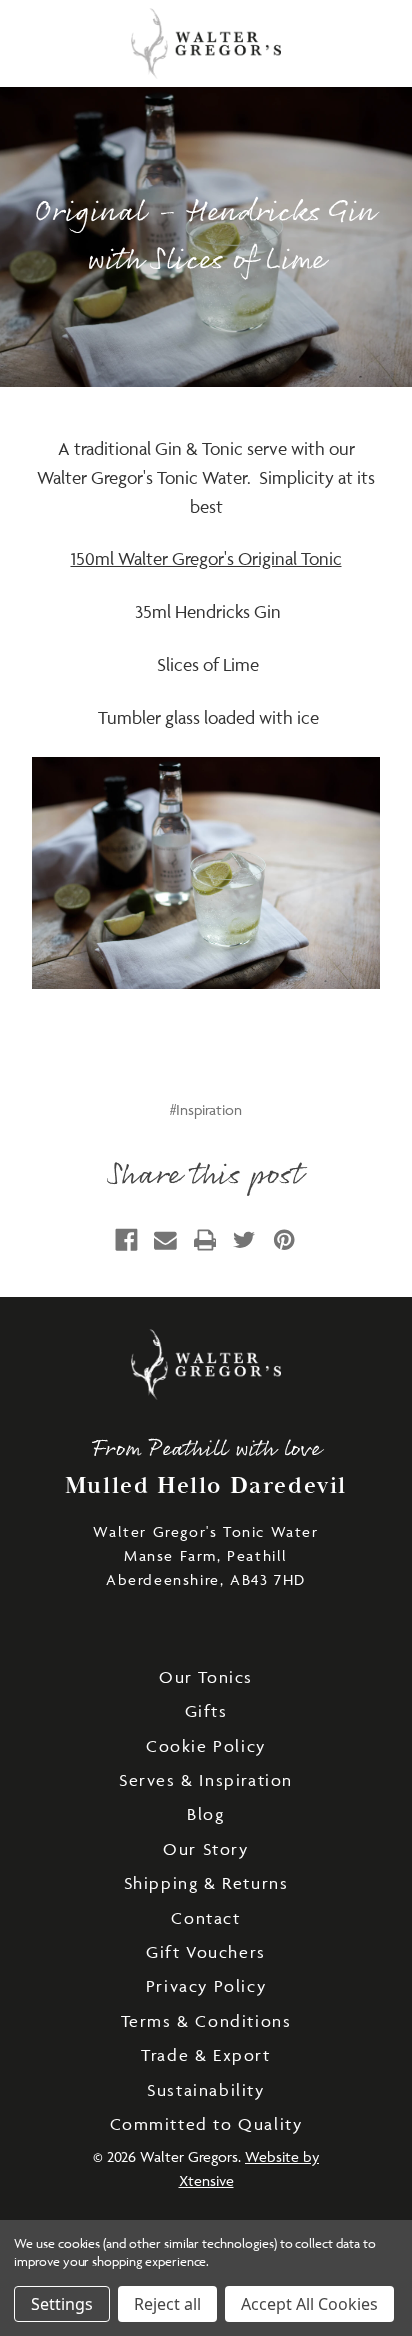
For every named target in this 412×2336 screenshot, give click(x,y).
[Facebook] (126, 1240)
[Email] (165, 1240)
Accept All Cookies (309, 2304)
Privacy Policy (206, 1986)
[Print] (205, 1240)
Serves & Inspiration (206, 1780)
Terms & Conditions (206, 2021)
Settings (62, 2304)
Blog (205, 1814)
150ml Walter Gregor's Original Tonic (206, 558)
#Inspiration (206, 1109)
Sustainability (205, 2090)
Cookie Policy (206, 1746)
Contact (205, 1918)
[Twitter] (244, 1240)
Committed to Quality (206, 2124)
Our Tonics (206, 1677)
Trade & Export (205, 2055)
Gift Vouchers (206, 1952)
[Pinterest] (284, 1240)
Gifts (206, 1711)
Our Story (205, 1849)
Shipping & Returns (206, 1883)
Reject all (167, 2304)
